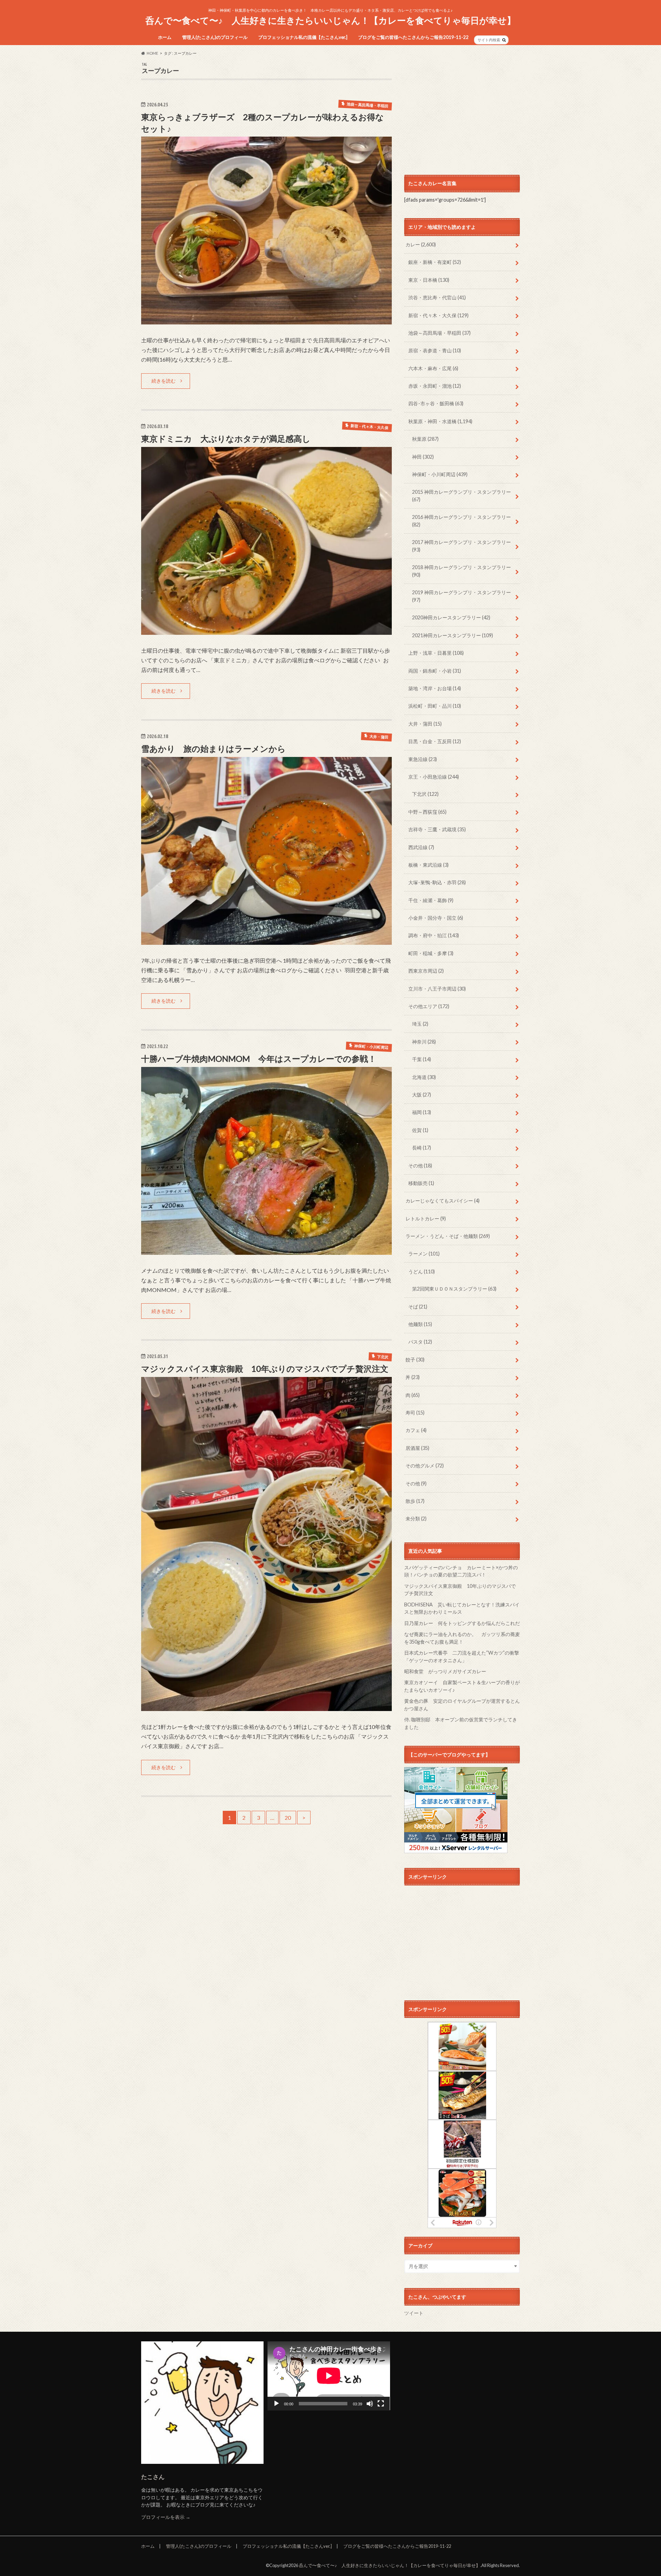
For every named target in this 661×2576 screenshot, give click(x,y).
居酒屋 (417, 1448)
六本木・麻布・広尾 (433, 368)
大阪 (422, 1095)
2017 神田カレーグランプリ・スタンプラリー (461, 546)
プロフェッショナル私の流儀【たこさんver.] (303, 37)
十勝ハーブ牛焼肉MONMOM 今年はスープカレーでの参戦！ (259, 1059)
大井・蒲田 (425, 724)
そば (418, 1307)
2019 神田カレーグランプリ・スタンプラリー (461, 596)
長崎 (422, 1148)
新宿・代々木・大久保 (438, 315)
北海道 (424, 1077)
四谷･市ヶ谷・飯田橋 (436, 403)
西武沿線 (421, 847)
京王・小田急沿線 (434, 777)
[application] (329, 2376)
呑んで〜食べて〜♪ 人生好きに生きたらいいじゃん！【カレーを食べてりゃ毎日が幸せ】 (330, 20)
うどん (422, 1271)
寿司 (415, 1413)
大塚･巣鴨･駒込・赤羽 (437, 882)
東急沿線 (423, 759)
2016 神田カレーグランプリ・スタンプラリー (461, 521)
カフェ (416, 1430)
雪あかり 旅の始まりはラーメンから (213, 749)
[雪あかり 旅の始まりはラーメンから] (266, 940)
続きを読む (164, 381)
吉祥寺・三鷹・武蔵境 (437, 829)
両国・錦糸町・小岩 (435, 671)
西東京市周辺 (426, 971)
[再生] (276, 2404)
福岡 (422, 1112)
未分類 (416, 1519)
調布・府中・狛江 (434, 935)
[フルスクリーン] (381, 2404)
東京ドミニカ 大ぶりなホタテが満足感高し (226, 439)
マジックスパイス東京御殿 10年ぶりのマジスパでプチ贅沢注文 (265, 1369)
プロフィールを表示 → (166, 2517)
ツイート (414, 2313)
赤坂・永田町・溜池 (435, 386)
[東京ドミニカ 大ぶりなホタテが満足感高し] (266, 630)
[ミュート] (370, 2404)
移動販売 (421, 1183)
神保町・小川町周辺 (440, 474)
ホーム (165, 37)
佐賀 (420, 1130)
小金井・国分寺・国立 (436, 918)
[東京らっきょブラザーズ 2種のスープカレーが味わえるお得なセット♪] (266, 320)
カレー (421, 244)
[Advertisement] (462, 110)
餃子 (415, 1360)
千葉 (422, 1059)
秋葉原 (425, 439)
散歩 (415, 1501)
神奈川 (424, 1042)
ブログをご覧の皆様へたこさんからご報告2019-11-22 (413, 37)
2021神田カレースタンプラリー (453, 635)
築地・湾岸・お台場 (435, 688)
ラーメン (424, 1254)
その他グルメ (425, 1466)
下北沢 (425, 794)
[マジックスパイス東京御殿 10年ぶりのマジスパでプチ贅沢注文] (266, 1707)
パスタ (420, 1342)
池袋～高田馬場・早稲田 (439, 333)
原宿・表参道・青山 (435, 350)
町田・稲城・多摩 (431, 953)
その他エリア (429, 1006)
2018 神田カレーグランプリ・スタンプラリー (461, 571)
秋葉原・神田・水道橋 (440, 421)
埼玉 (420, 1024)
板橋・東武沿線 (428, 865)
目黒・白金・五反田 (435, 741)
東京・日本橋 (429, 280)
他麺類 (420, 1324)
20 (288, 1818)
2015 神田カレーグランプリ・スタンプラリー (461, 496)
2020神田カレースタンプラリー (451, 617)
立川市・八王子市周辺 (437, 989)
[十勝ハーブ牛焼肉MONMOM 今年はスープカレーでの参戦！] (266, 1250)
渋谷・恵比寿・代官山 (437, 297)
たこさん (153, 2477)
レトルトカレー (426, 1218)
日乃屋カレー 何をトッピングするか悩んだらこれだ (462, 1623)
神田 (423, 457)
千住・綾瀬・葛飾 (431, 900)
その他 (420, 1166)
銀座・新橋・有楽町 (435, 262)
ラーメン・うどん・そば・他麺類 (448, 1236)
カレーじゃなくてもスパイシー (443, 1201)
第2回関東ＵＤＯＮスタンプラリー (454, 1289)
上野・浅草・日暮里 (436, 653)
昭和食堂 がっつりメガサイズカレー (445, 1671)
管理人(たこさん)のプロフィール (215, 37)
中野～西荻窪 (427, 812)
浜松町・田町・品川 (435, 706)
